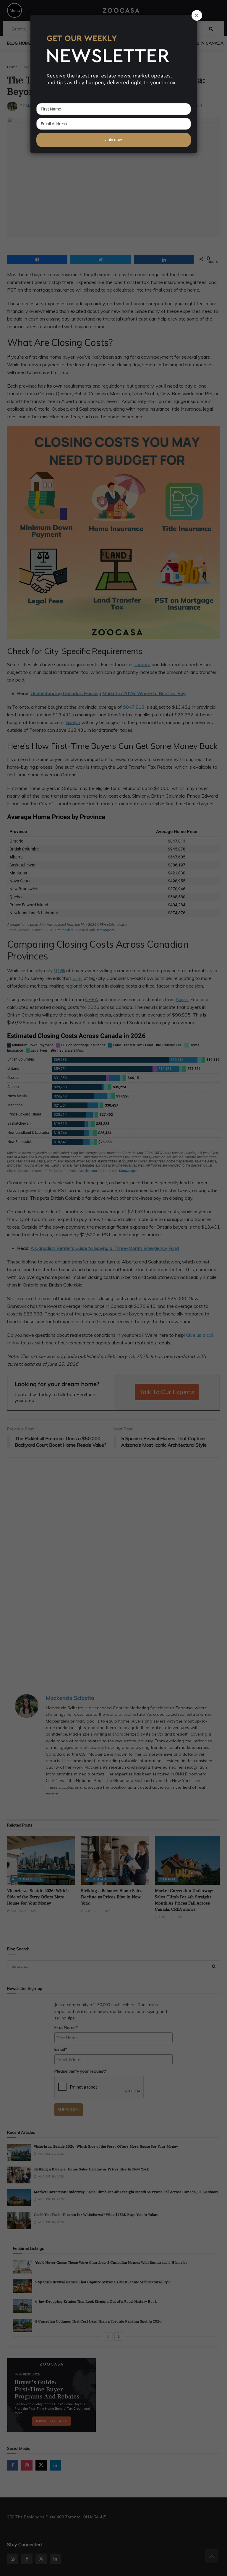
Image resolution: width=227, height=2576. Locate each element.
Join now (114, 140)
